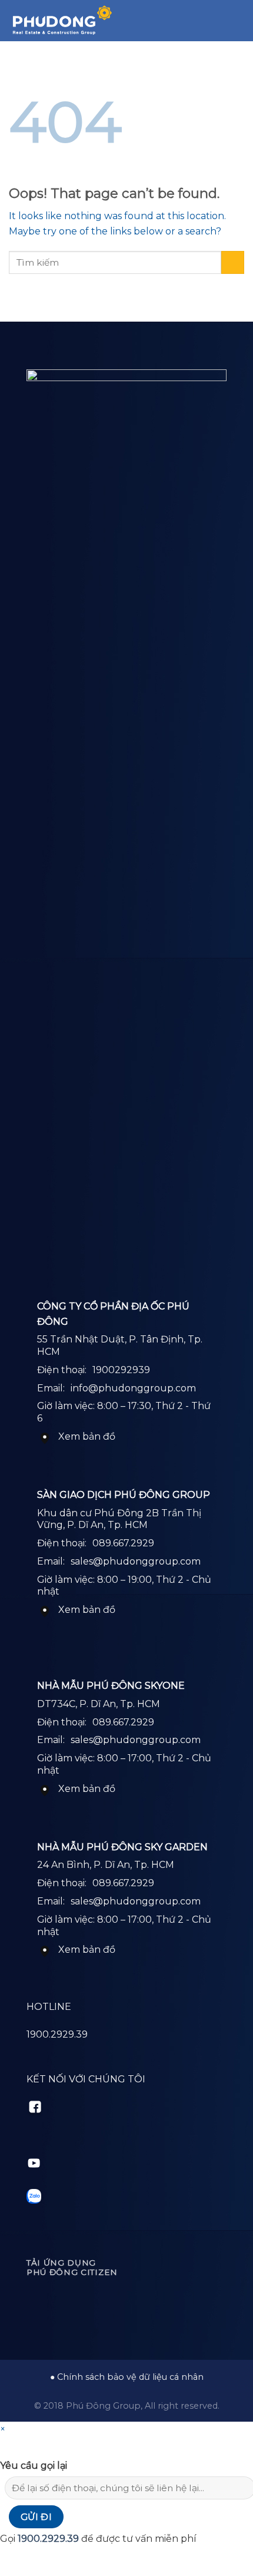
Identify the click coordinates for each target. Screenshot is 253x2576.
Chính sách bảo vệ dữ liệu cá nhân (130, 2377)
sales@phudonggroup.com (136, 1561)
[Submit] (233, 262)
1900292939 (121, 1370)
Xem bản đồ (87, 1436)
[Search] (217, 21)
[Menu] (237, 20)
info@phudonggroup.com (133, 1388)
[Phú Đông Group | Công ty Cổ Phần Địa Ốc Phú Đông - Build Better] (62, 21)
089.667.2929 (123, 1543)
